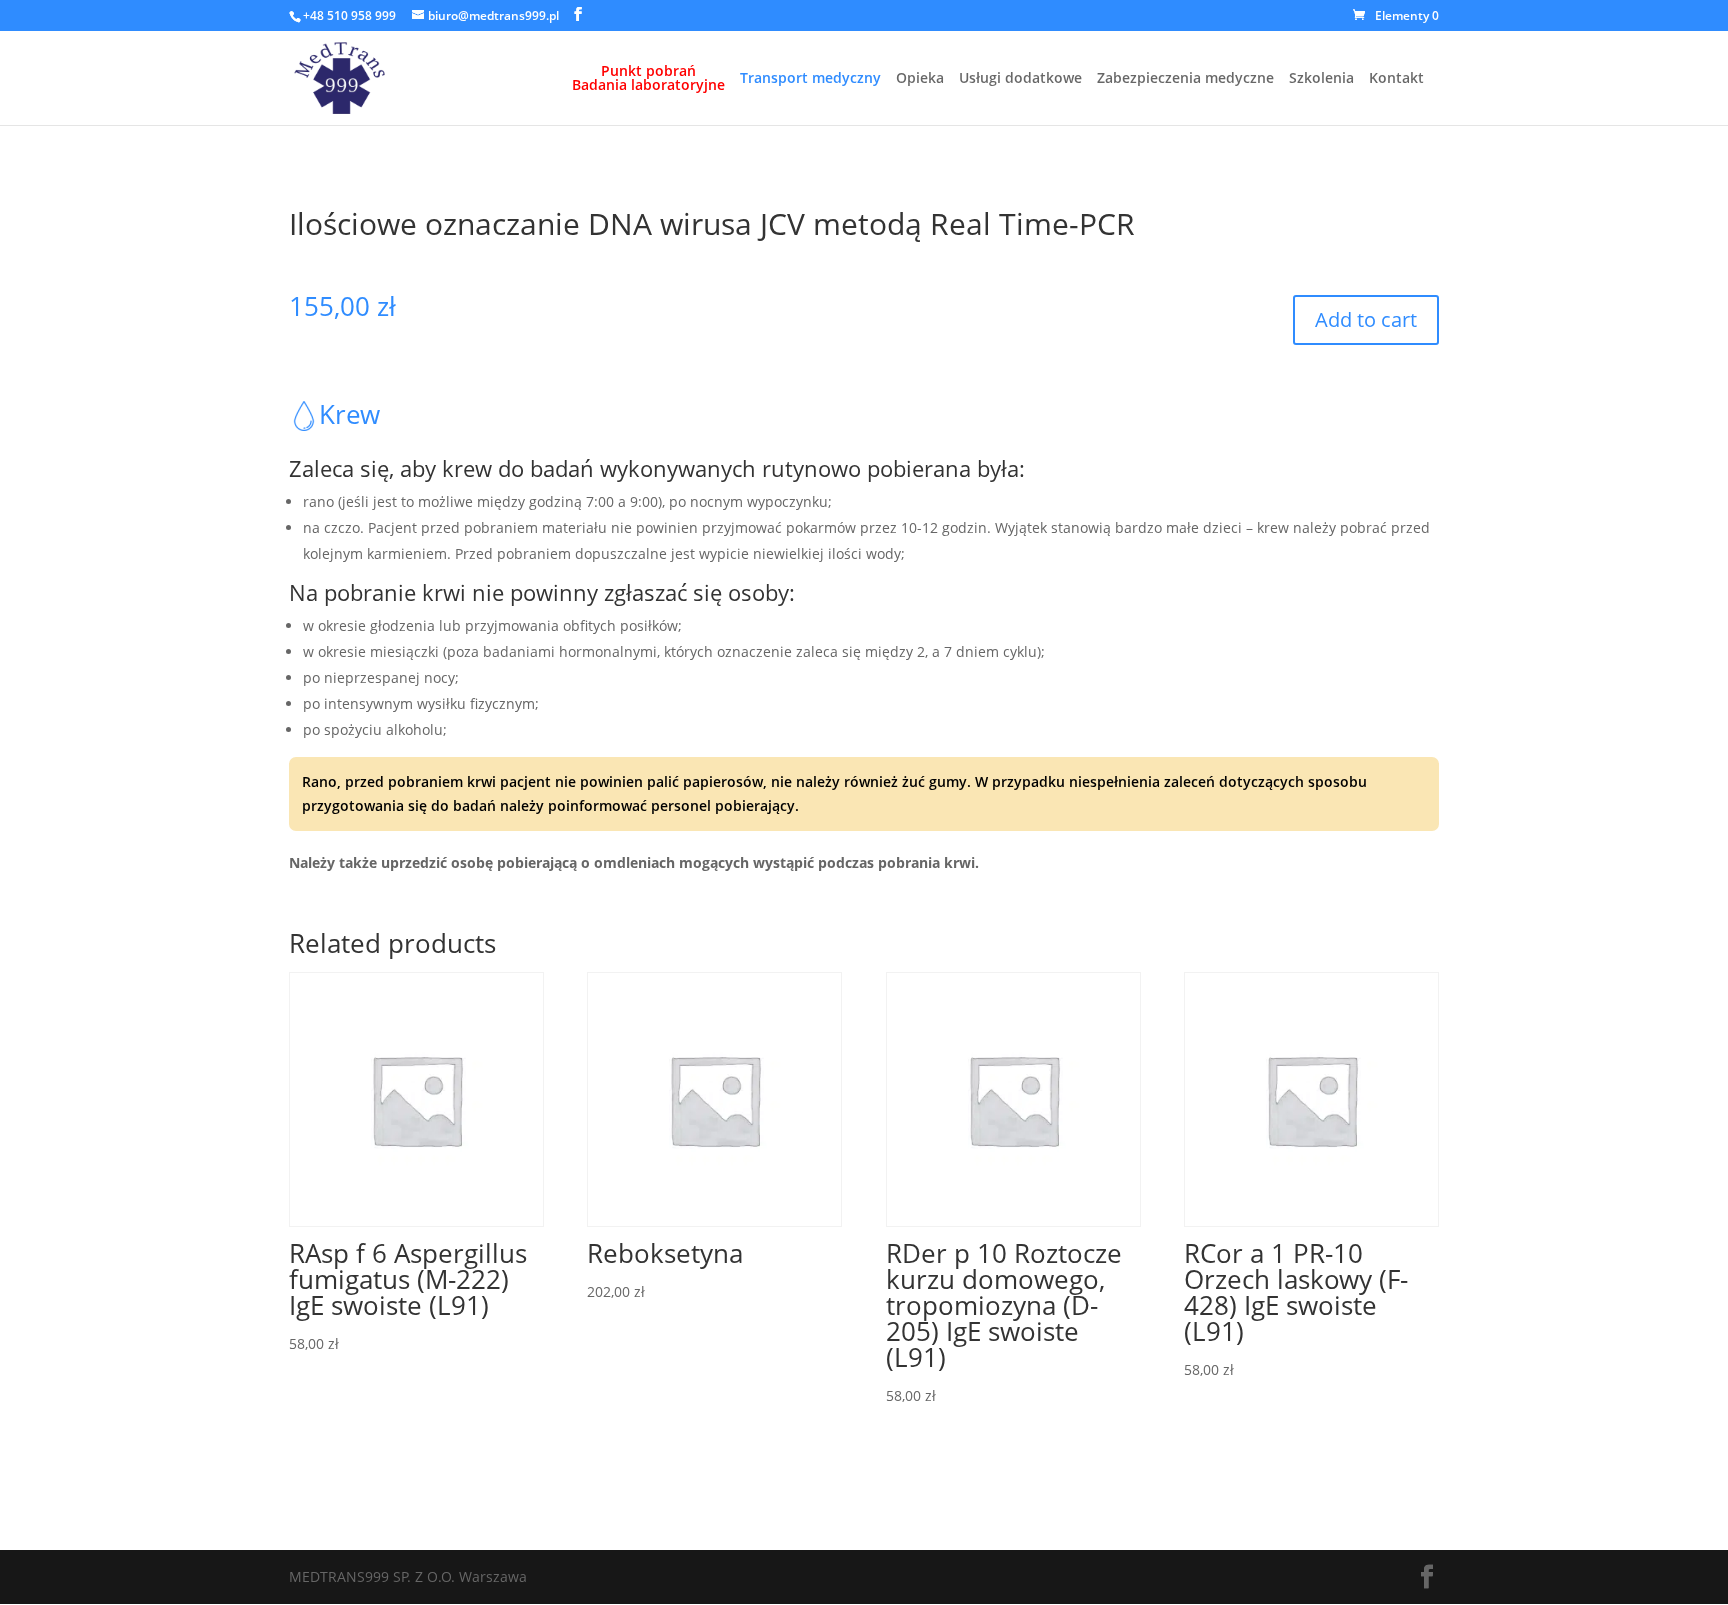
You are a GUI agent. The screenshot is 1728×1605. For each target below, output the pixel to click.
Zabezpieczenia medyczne (1185, 79)
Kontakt (1396, 79)
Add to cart (1366, 319)
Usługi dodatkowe (1020, 79)
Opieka (920, 79)
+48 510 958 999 (349, 15)
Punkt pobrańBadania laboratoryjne (648, 79)
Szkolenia (1321, 79)
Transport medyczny (810, 79)
